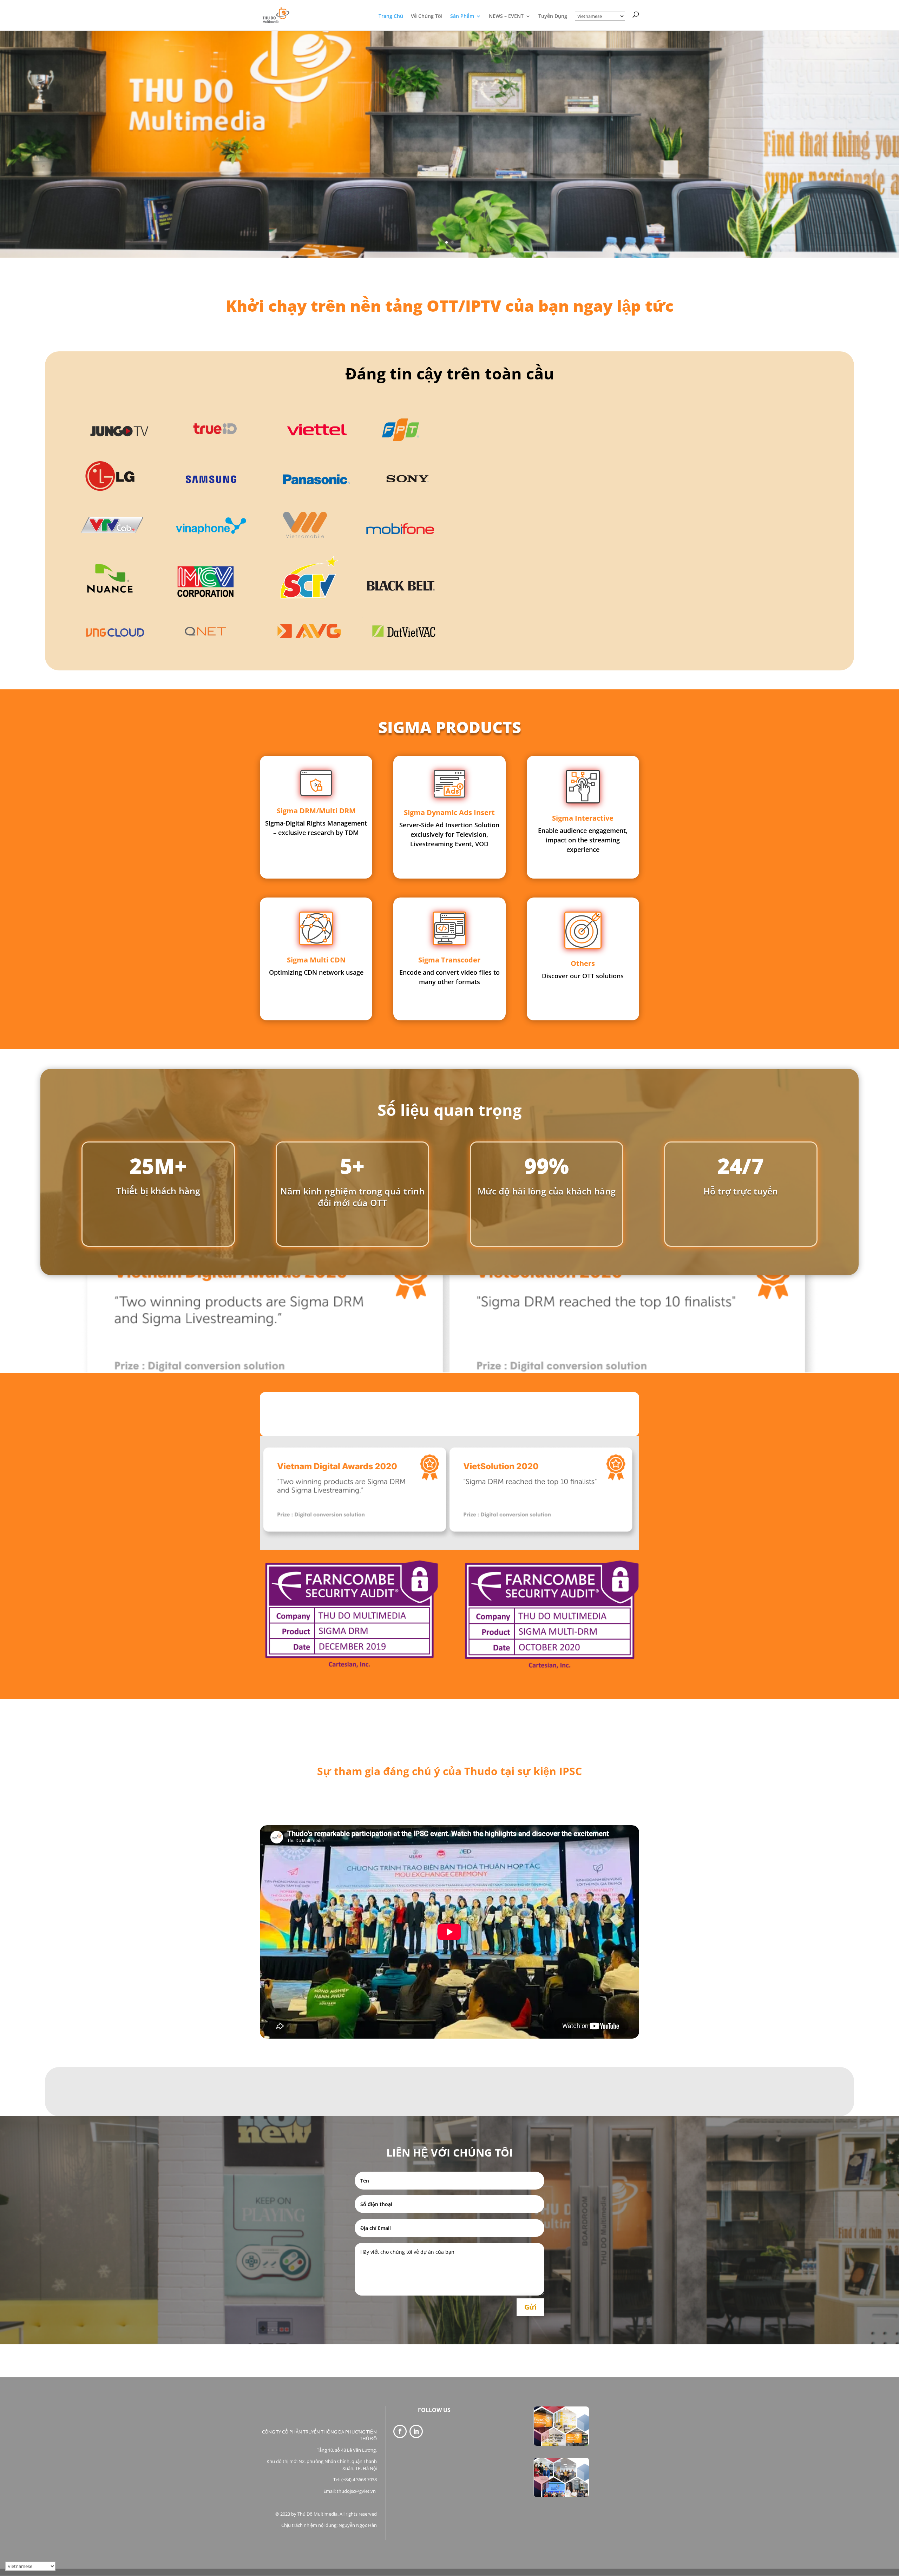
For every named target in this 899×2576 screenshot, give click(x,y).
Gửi (530, 2307)
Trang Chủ (391, 16)
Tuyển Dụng (553, 16)
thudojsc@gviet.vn (357, 2491)
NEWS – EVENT (506, 16)
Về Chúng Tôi (427, 16)
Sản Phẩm (462, 16)
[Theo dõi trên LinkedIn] (416, 2431)
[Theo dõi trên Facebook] (400, 2431)
